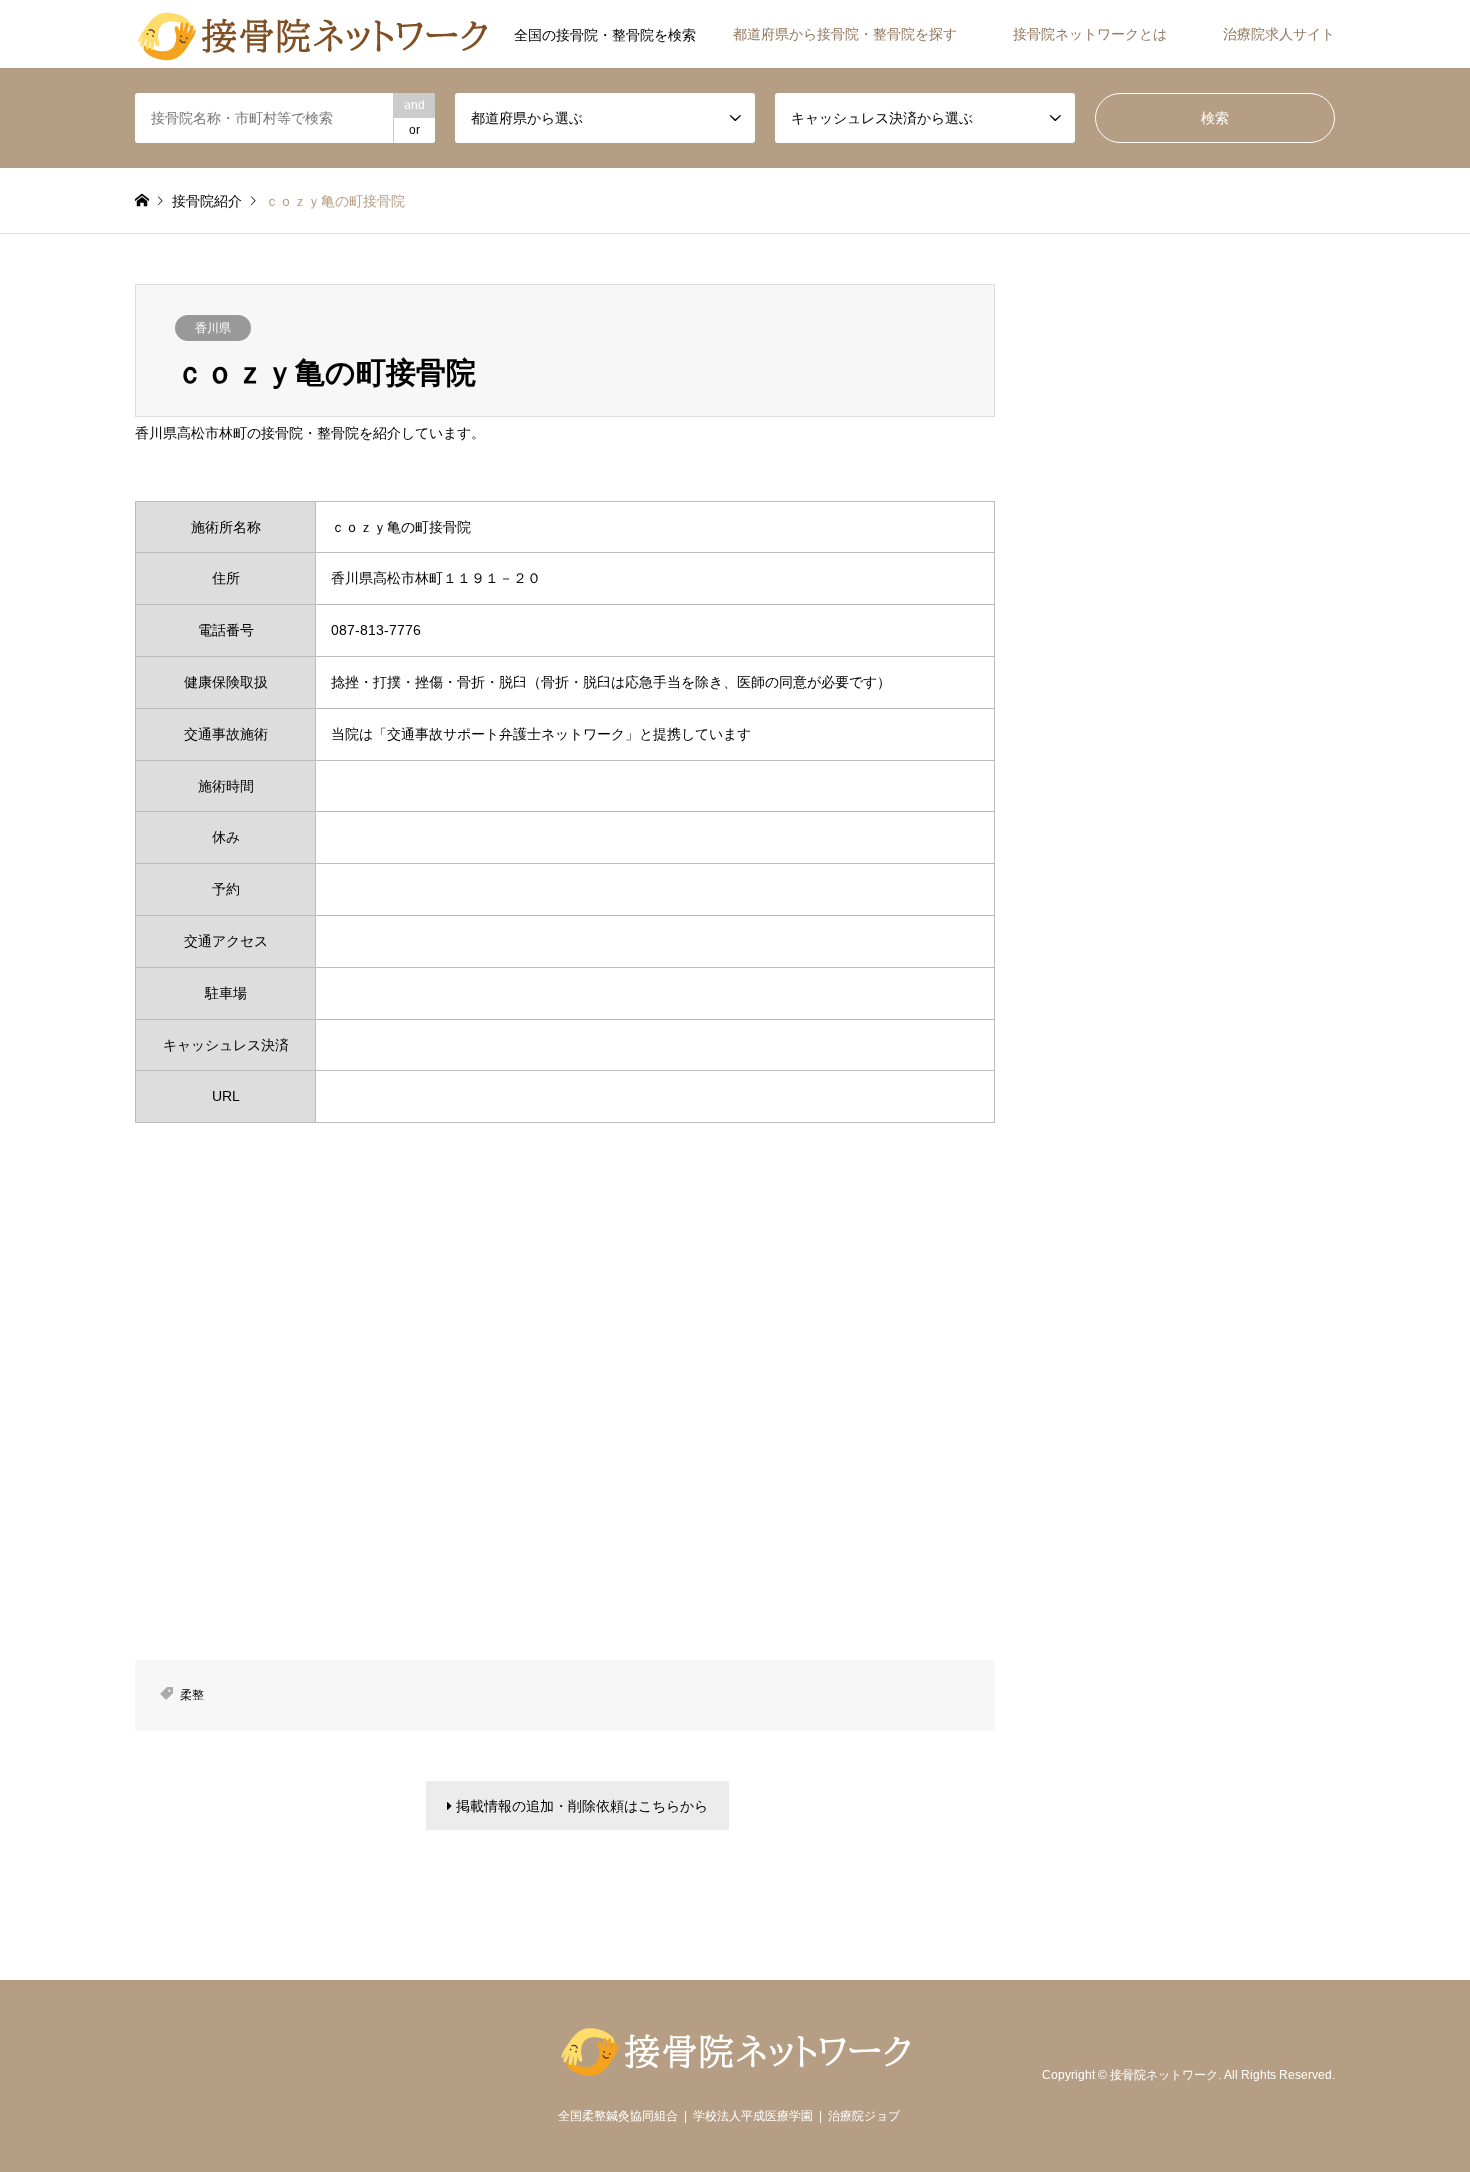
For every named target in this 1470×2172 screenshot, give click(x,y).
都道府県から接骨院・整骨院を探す (845, 34)
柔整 (192, 1695)
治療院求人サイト (1279, 34)
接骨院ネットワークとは (1090, 34)
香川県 (213, 328)
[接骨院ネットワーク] (312, 34)
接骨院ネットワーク (1164, 2075)
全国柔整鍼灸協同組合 (618, 2116)
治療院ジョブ (864, 2116)
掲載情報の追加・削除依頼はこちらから (580, 1806)
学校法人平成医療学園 (753, 2116)
